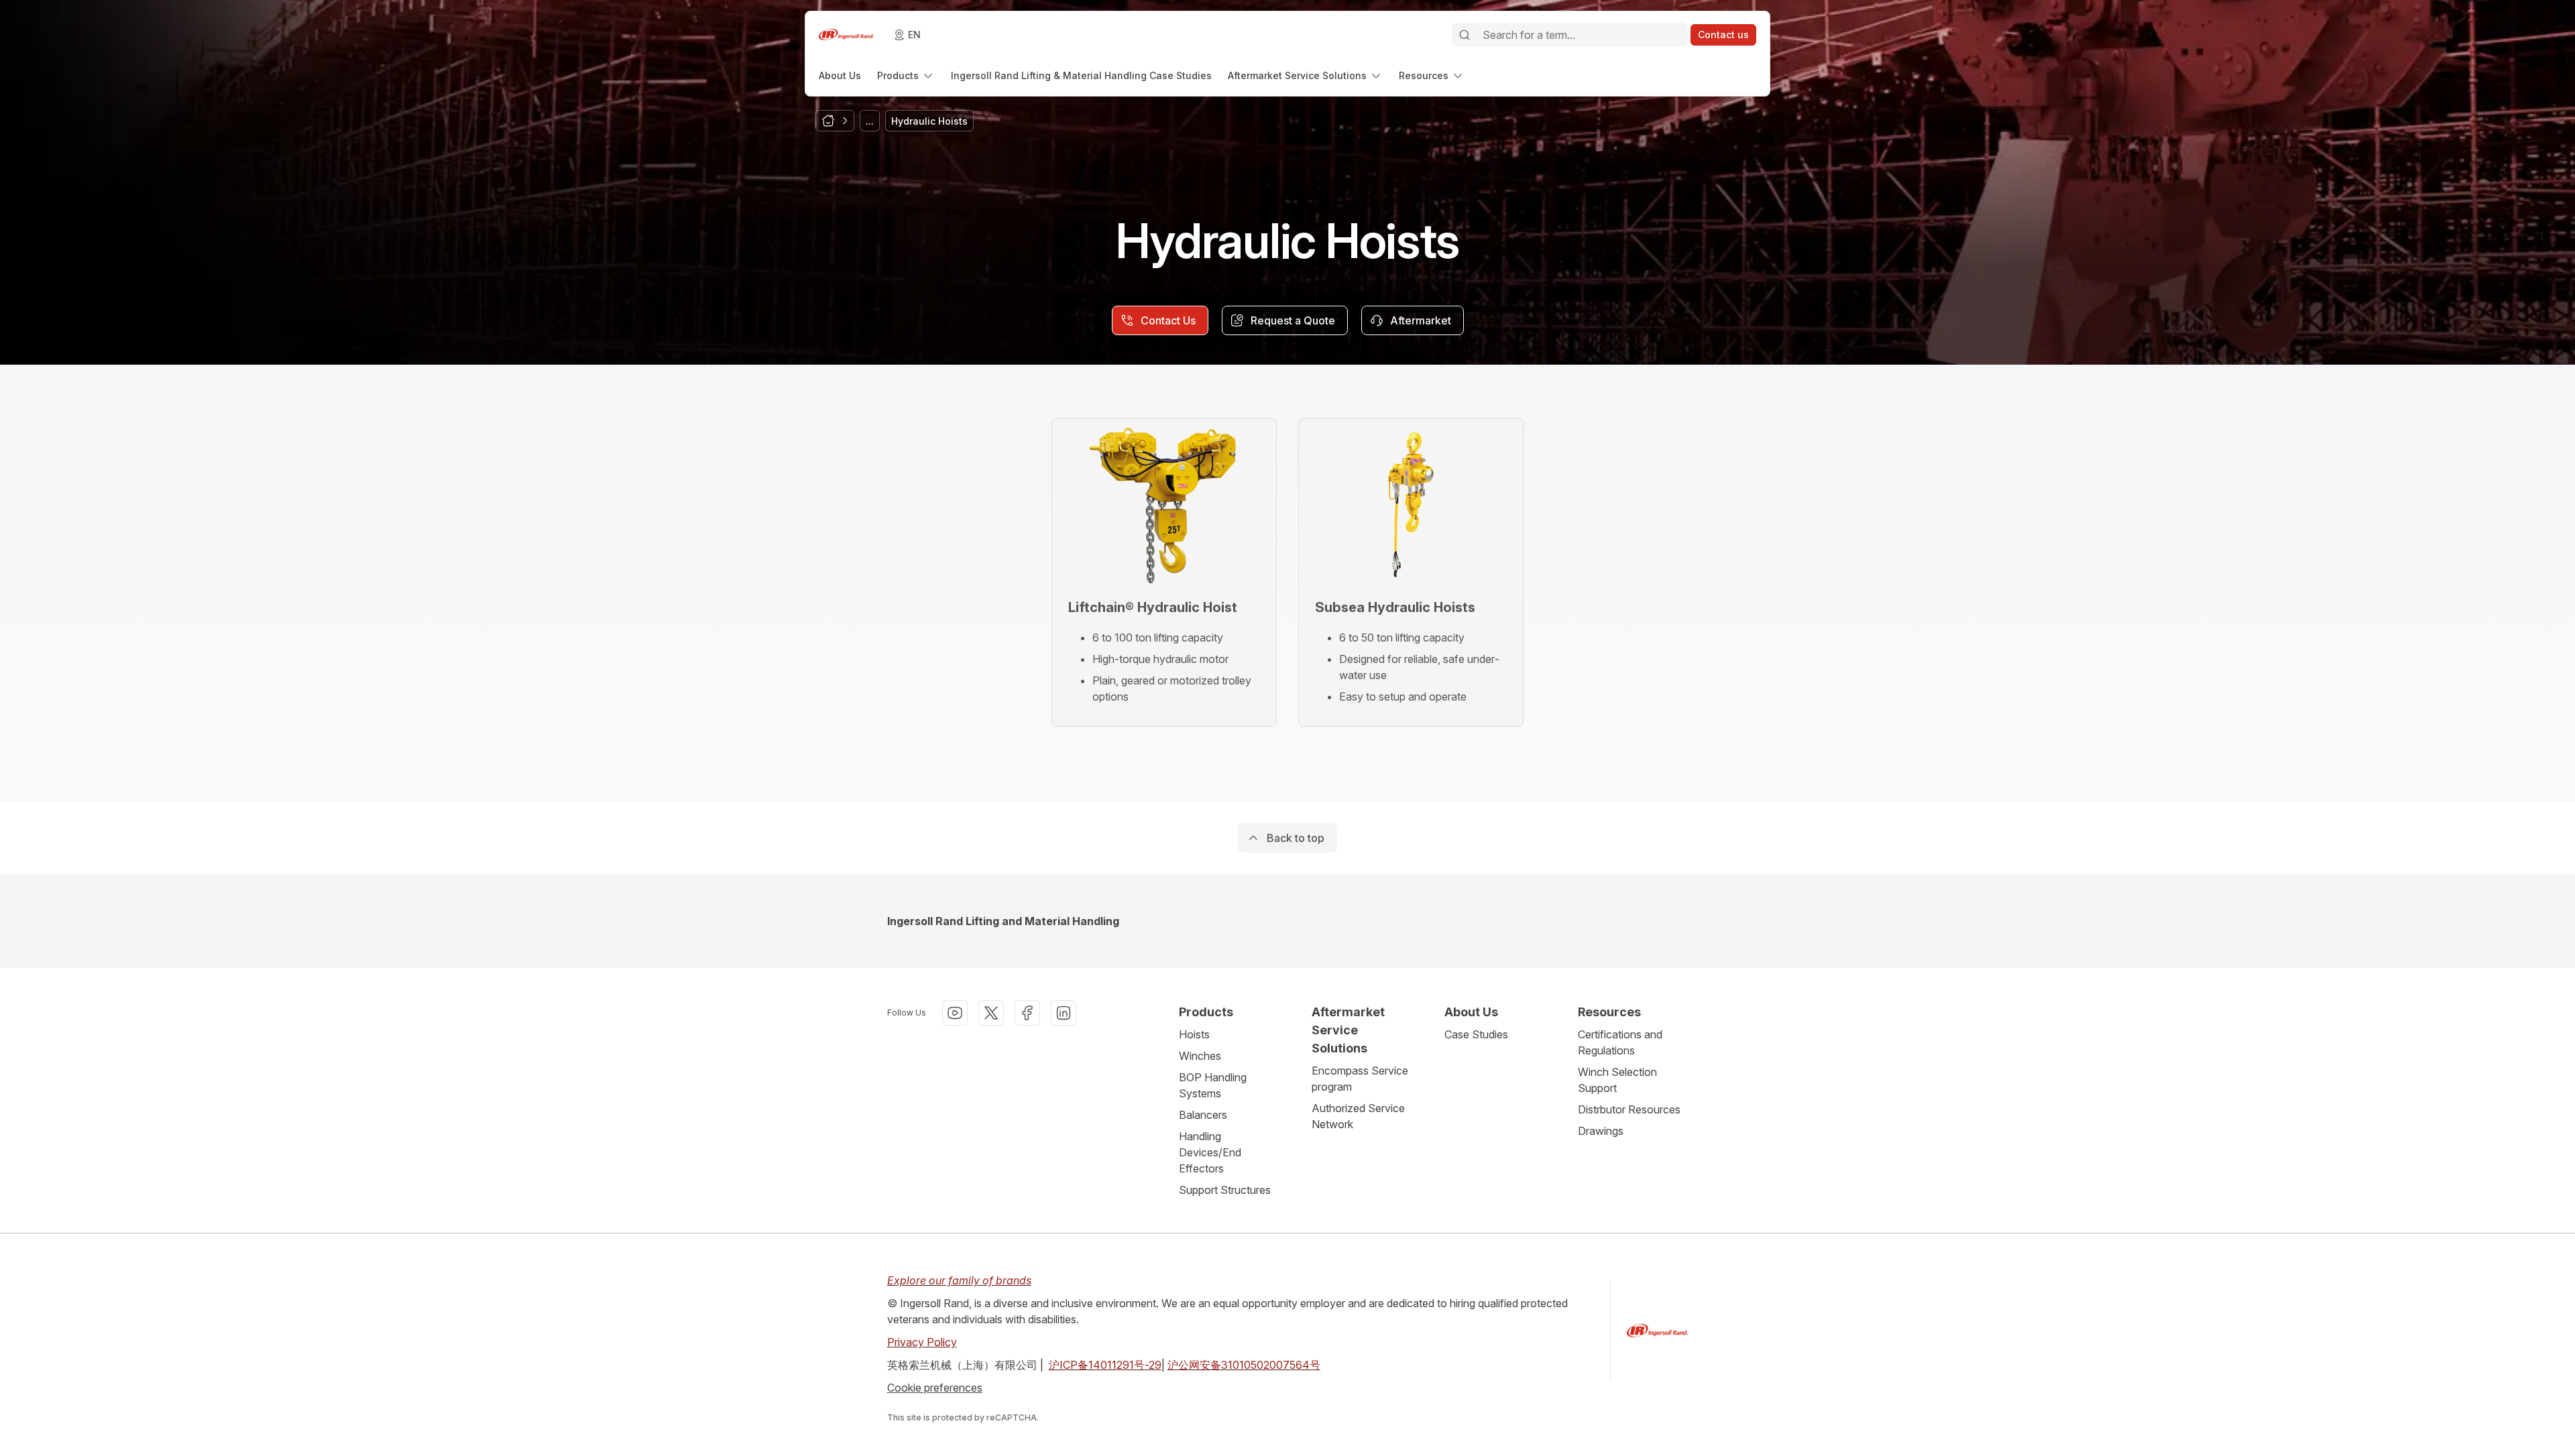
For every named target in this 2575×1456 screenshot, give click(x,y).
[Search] (1465, 35)
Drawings (1601, 1131)
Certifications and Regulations (1620, 1042)
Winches (1200, 1056)
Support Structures (1225, 1190)
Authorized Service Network (1358, 1116)
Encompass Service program (1360, 1079)
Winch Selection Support (1617, 1080)
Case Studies (1476, 1034)
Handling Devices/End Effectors (1210, 1152)
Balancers (1203, 1115)
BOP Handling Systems (1213, 1085)
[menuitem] (840, 75)
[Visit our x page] (991, 1013)
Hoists (1194, 1034)
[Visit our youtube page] (955, 1013)
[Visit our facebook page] (1027, 1013)
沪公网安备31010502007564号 (1244, 1365)
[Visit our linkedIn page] (1064, 1013)
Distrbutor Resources (1629, 1109)
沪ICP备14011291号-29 (1105, 1365)
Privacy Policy (922, 1342)
